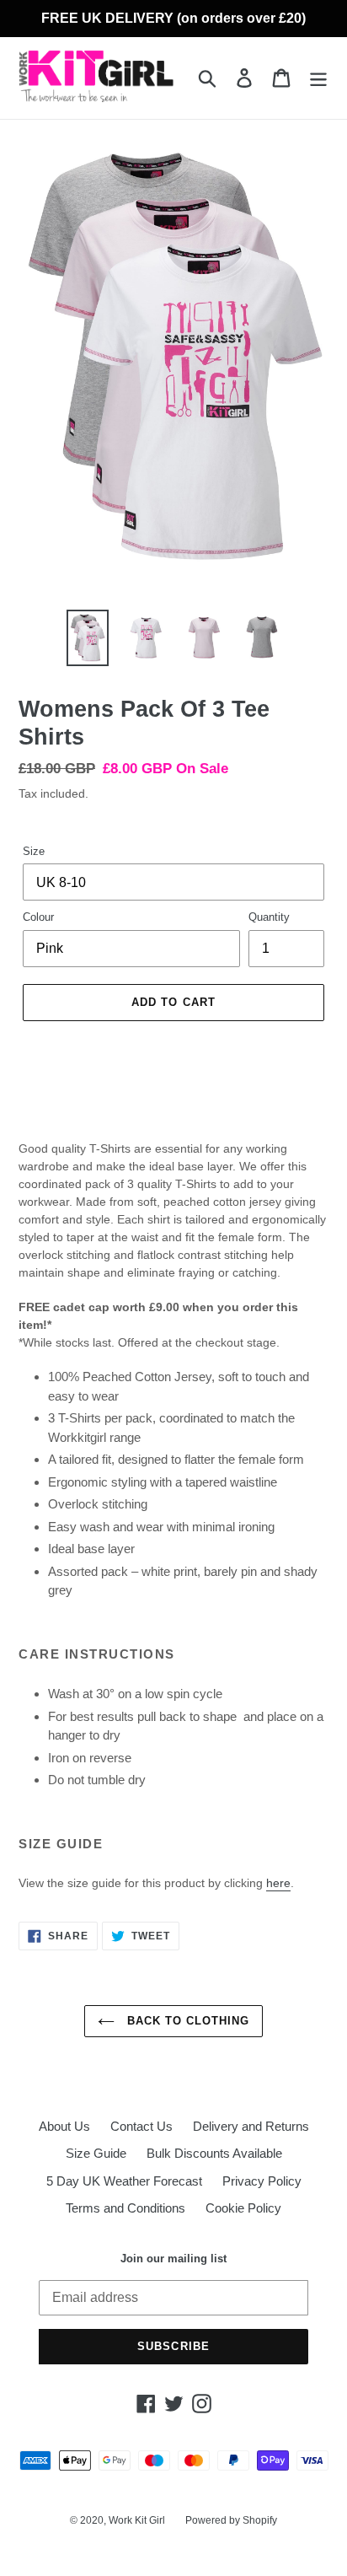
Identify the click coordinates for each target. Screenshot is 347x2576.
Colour (38, 917)
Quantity (269, 917)
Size (34, 851)
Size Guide (96, 2153)
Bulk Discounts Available (214, 2153)
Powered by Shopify (231, 2520)
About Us (64, 2126)
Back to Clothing (187, 2021)
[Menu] (318, 78)
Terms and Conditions (125, 2208)
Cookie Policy (243, 2208)
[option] (88, 638)
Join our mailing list (173, 2259)
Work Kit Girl (137, 2520)
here (278, 1883)
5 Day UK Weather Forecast (124, 2181)
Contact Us (141, 2126)
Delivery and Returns (251, 2126)
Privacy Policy (262, 2181)
